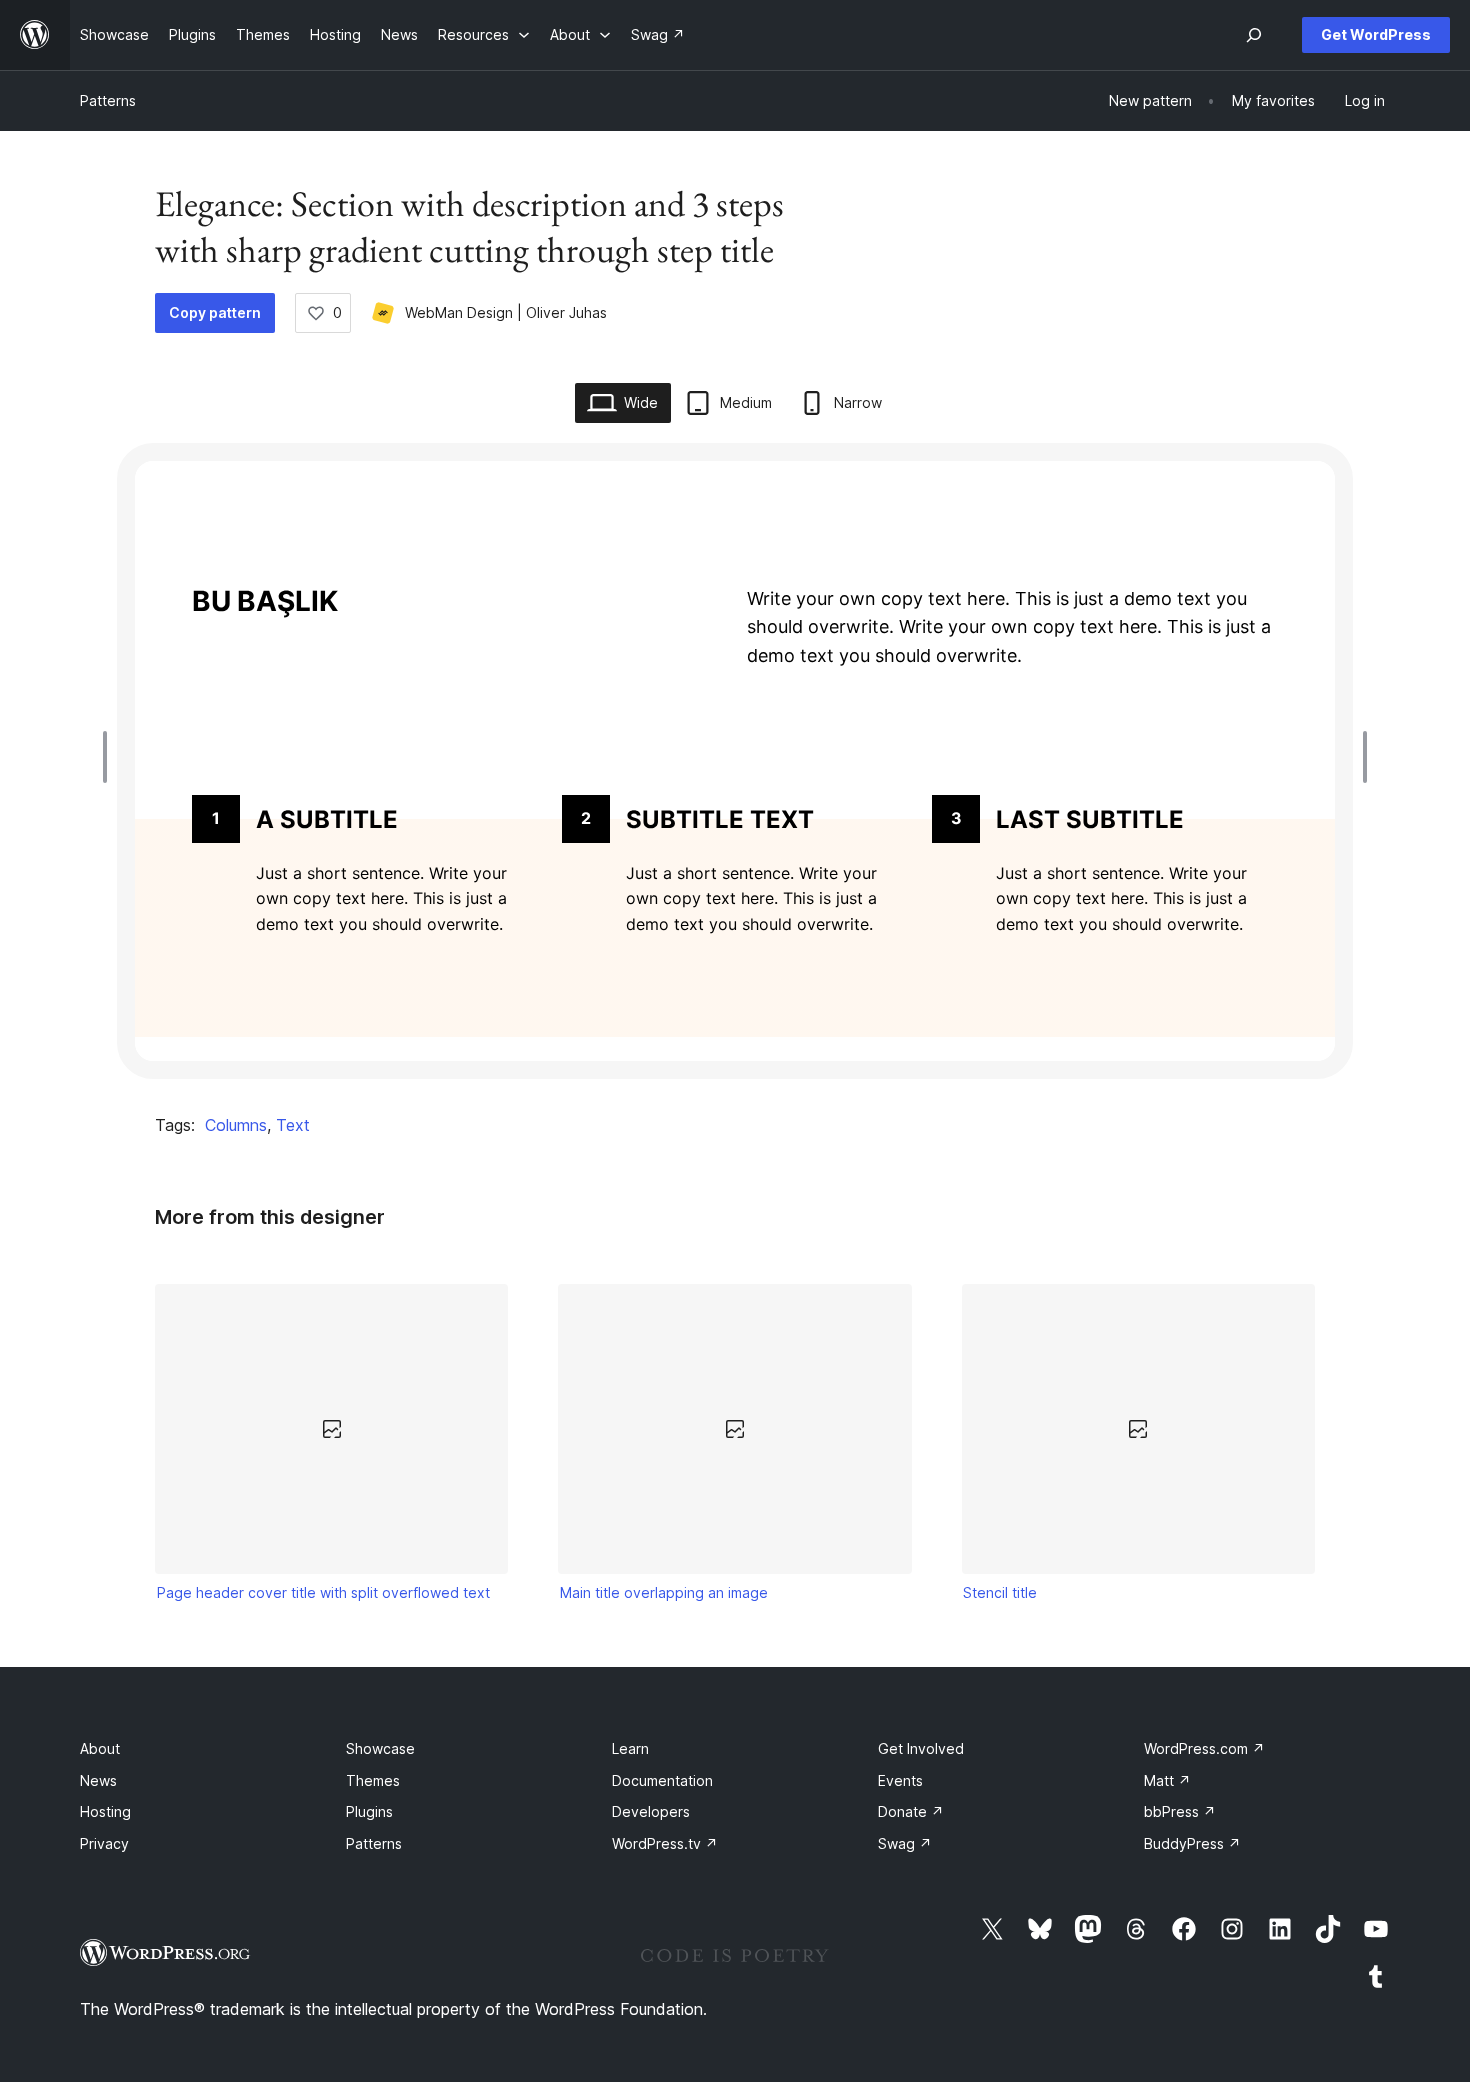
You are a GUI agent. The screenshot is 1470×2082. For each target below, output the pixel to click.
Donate (911, 1811)
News (98, 1780)
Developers (651, 1811)
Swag (905, 1843)
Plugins (369, 1811)
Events (900, 1780)
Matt (1167, 1780)
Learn (630, 1748)
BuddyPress (1192, 1843)
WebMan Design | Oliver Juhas (506, 312)
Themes (373, 1780)
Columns (236, 1125)
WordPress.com (1204, 1748)
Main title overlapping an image (664, 1592)
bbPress (1180, 1811)
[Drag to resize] (110, 757)
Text (293, 1125)
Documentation (662, 1780)
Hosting (105, 1811)
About (100, 1748)
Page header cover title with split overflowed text (323, 1592)
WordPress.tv (665, 1843)
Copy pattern (215, 312)
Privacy (104, 1843)
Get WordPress (1376, 34)
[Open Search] (1254, 35)
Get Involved (921, 1748)
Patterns (108, 100)
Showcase (380, 1748)
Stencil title (1000, 1592)
